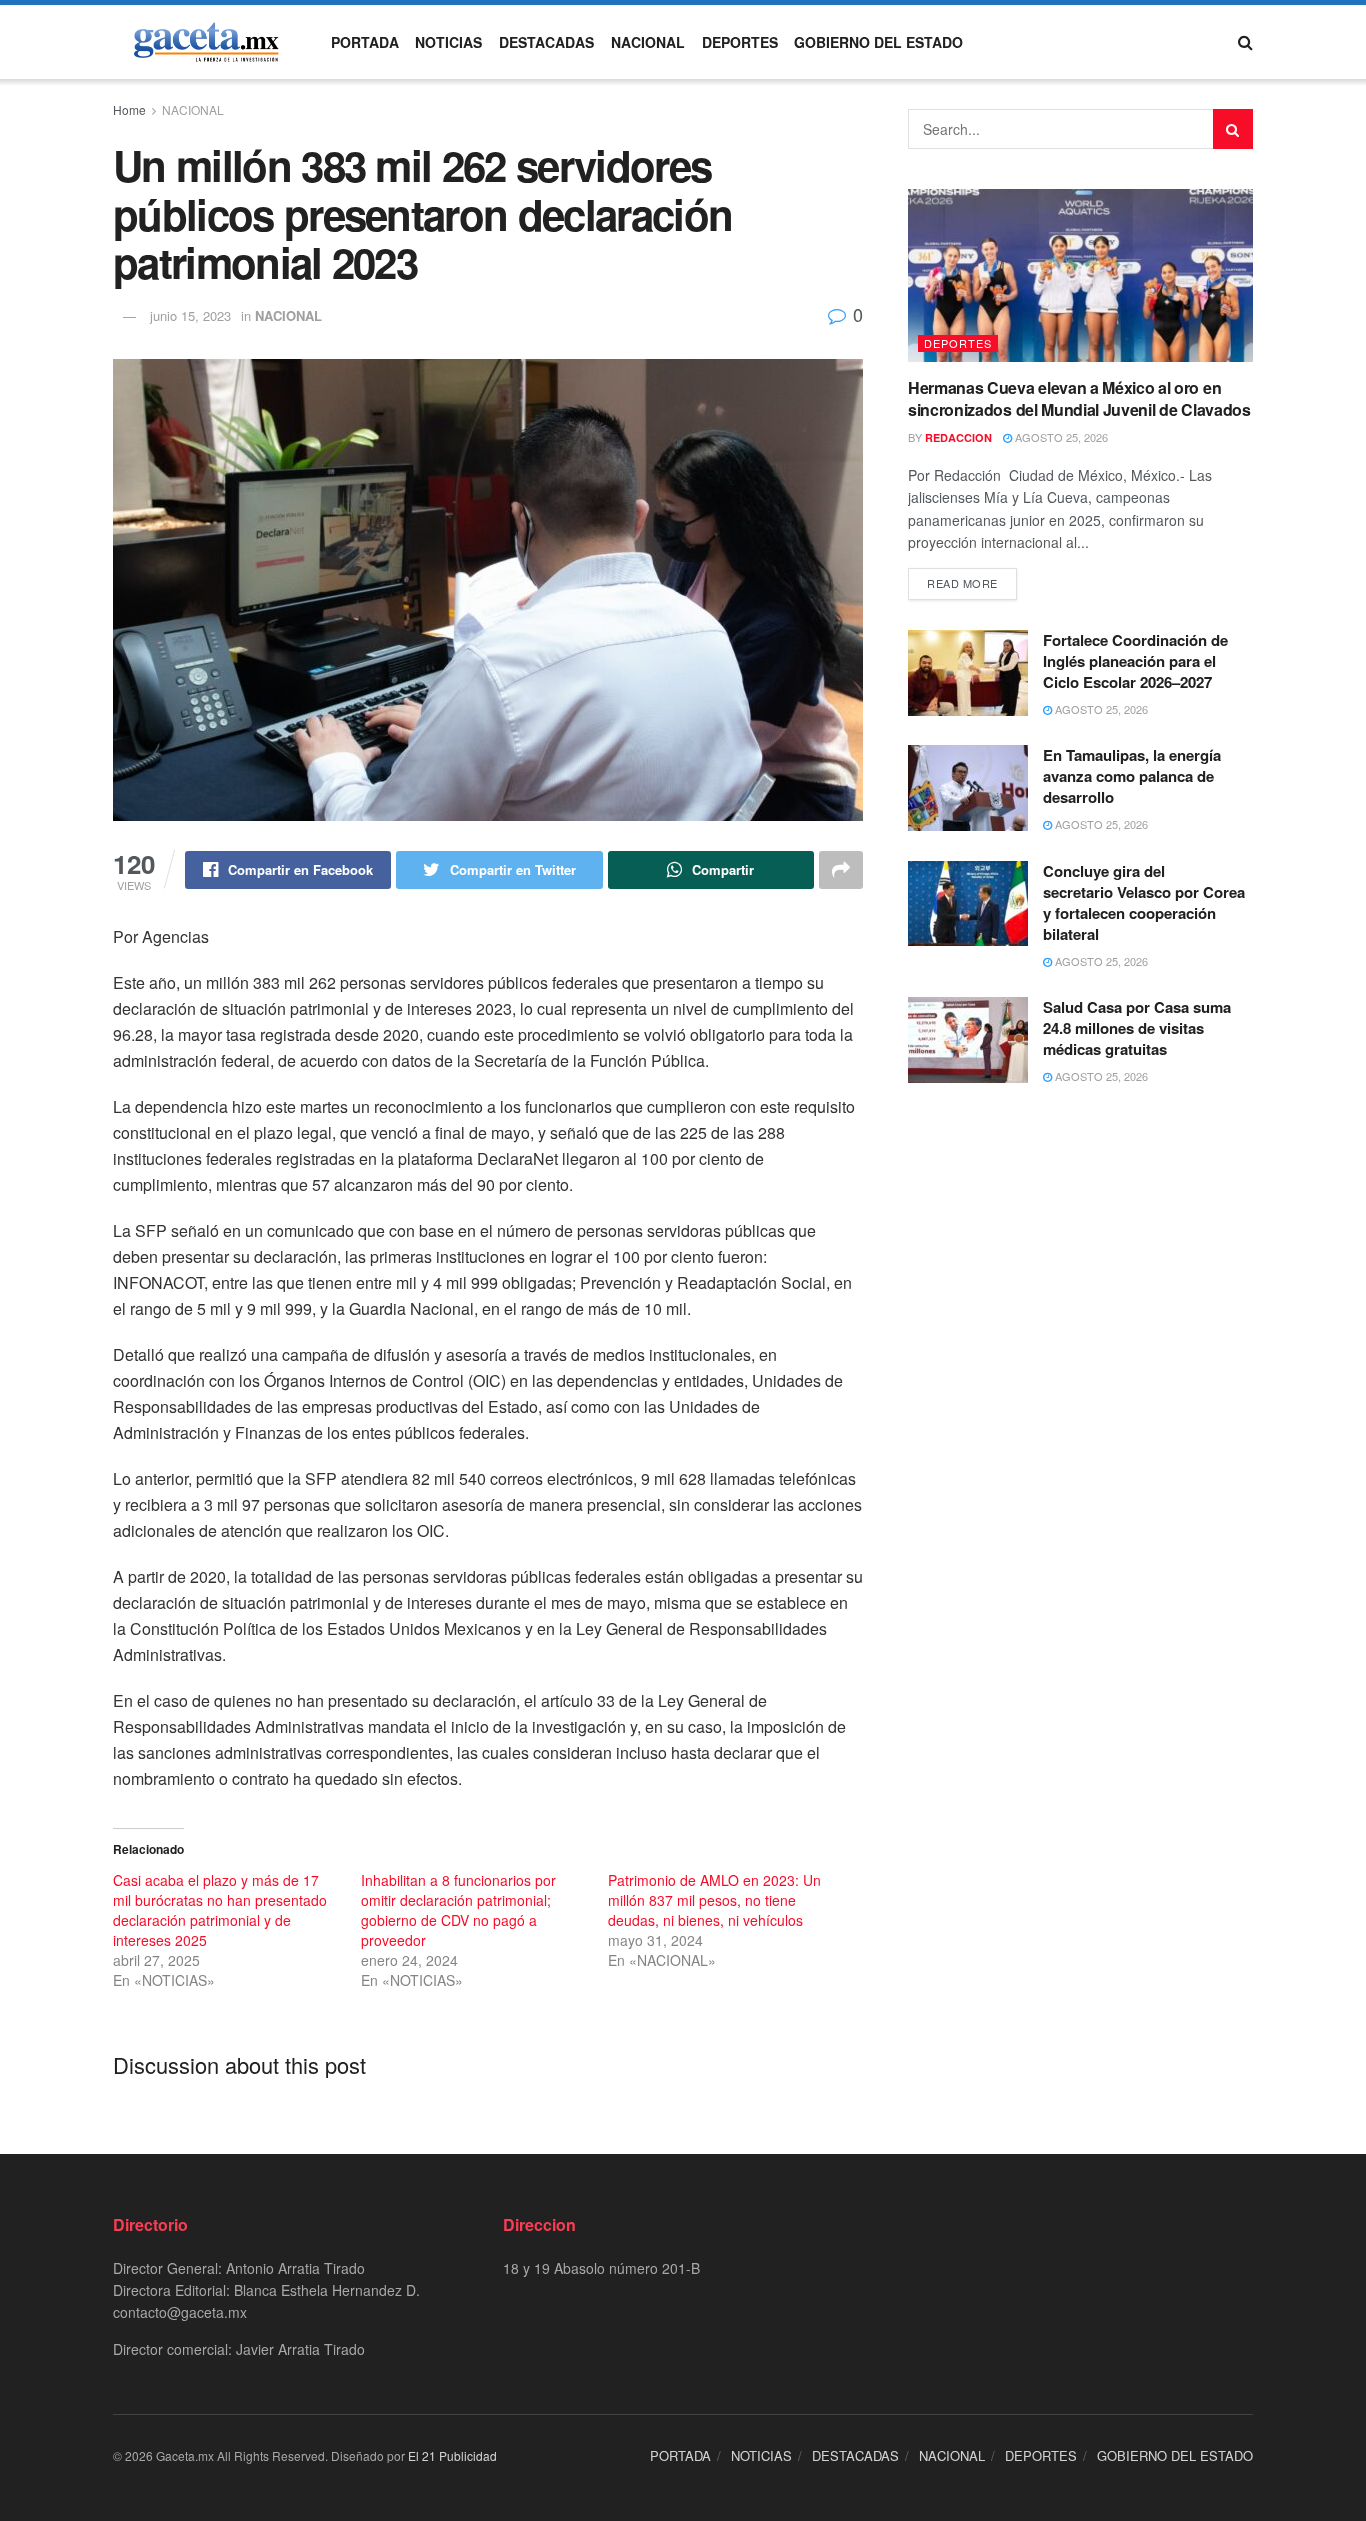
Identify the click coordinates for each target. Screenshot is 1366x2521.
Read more (962, 583)
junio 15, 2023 (190, 315)
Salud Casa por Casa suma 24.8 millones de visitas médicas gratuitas (1137, 1028)
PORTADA (365, 42)
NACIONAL (648, 42)
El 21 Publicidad (452, 2455)
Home (129, 109)
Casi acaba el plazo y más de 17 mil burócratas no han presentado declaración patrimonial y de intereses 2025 (220, 1910)
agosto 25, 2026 (1060, 437)
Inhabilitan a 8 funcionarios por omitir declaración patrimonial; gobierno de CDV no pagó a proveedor (458, 1910)
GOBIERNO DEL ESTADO (878, 42)
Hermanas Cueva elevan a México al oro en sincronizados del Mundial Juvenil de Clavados (1079, 398)
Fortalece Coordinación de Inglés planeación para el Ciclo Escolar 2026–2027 (1135, 661)
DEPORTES (740, 42)
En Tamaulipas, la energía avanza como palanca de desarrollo (1132, 776)
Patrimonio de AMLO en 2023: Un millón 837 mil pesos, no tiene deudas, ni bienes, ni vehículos (714, 1900)
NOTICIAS (448, 42)
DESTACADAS (546, 42)
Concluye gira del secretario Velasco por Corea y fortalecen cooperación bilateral (1144, 902)
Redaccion (958, 437)
